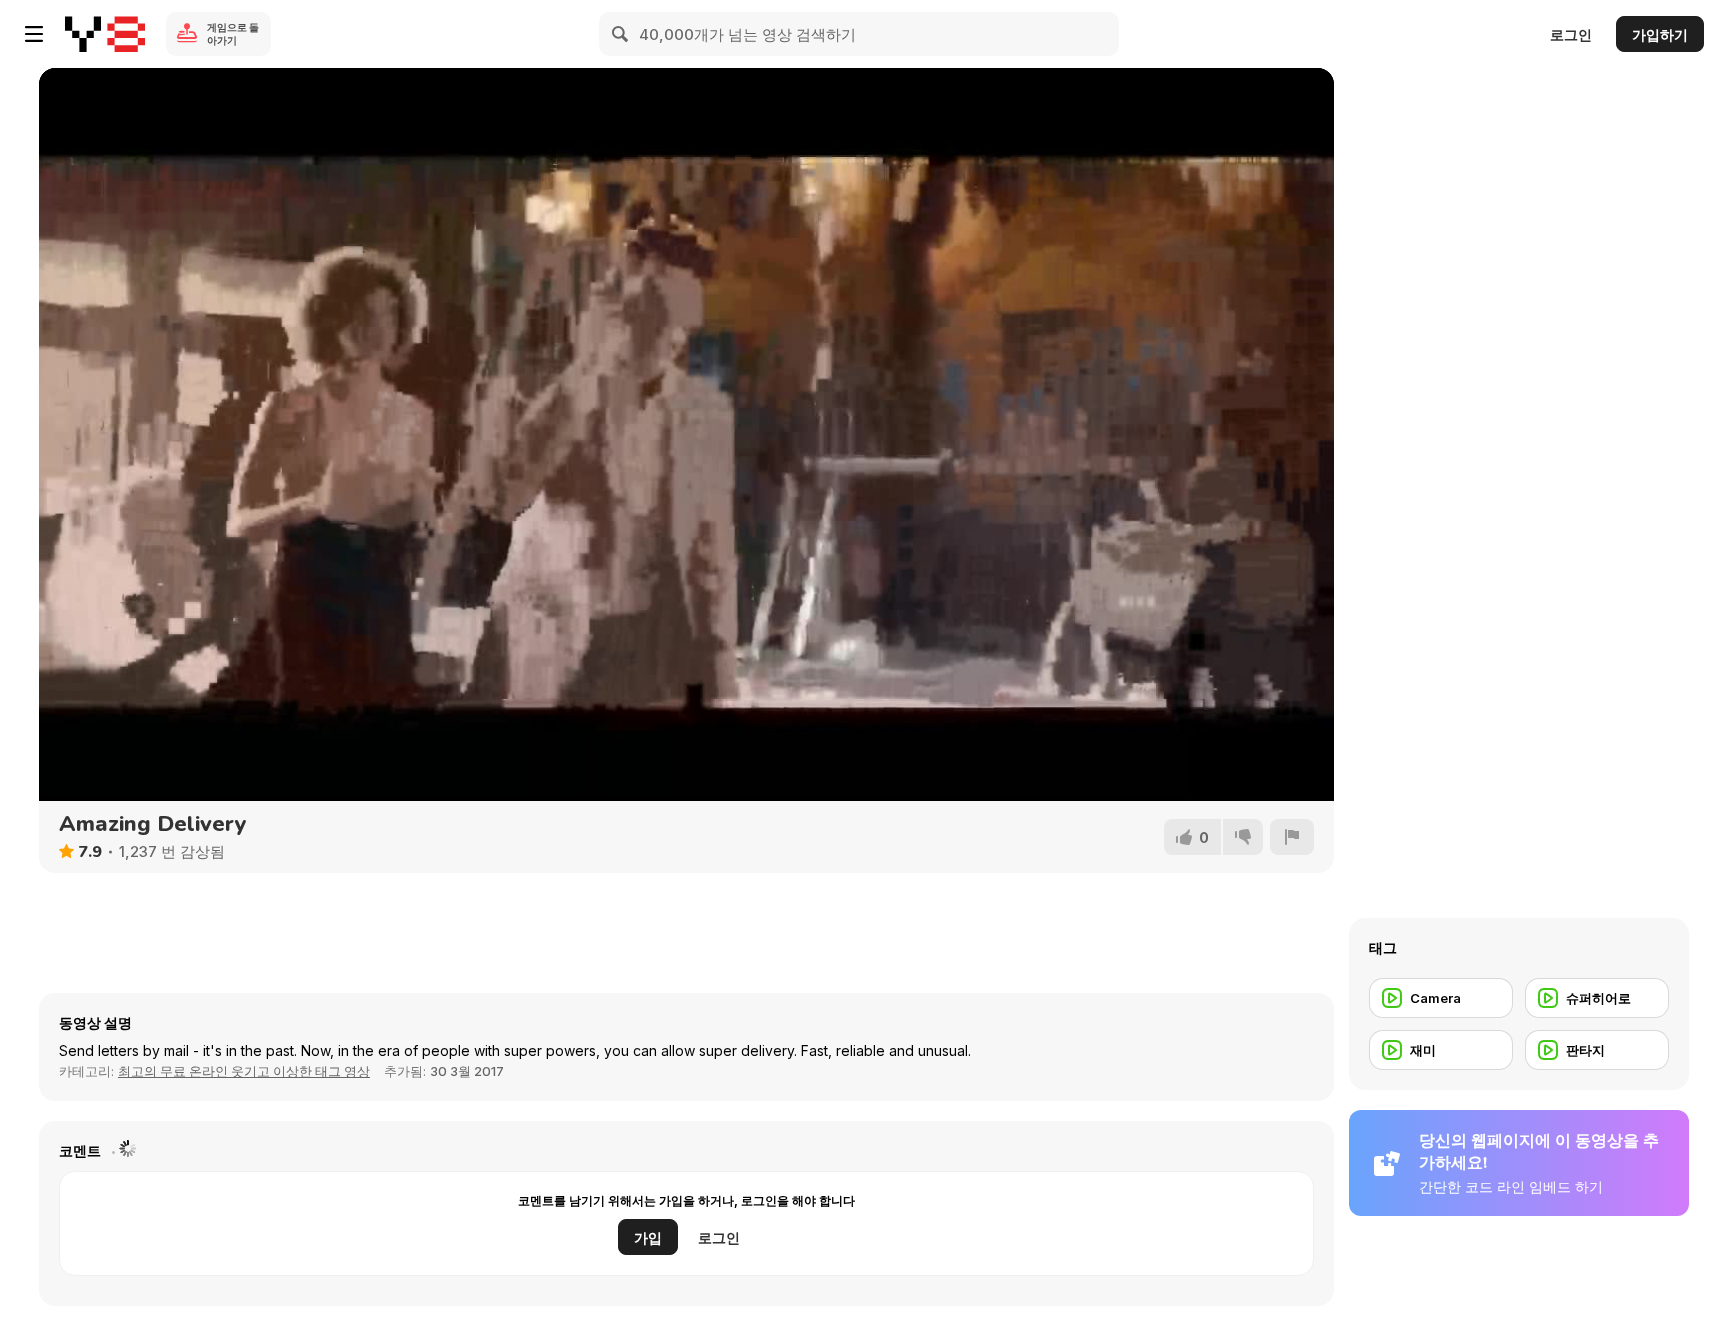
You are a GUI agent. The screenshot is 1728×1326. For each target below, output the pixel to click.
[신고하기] (1292, 837)
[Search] (621, 34)
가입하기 (1660, 34)
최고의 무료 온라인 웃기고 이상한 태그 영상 (244, 1071)
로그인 (1571, 34)
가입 (648, 1237)
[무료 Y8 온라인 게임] (105, 34)
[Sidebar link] (34, 34)
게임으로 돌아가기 (233, 33)
